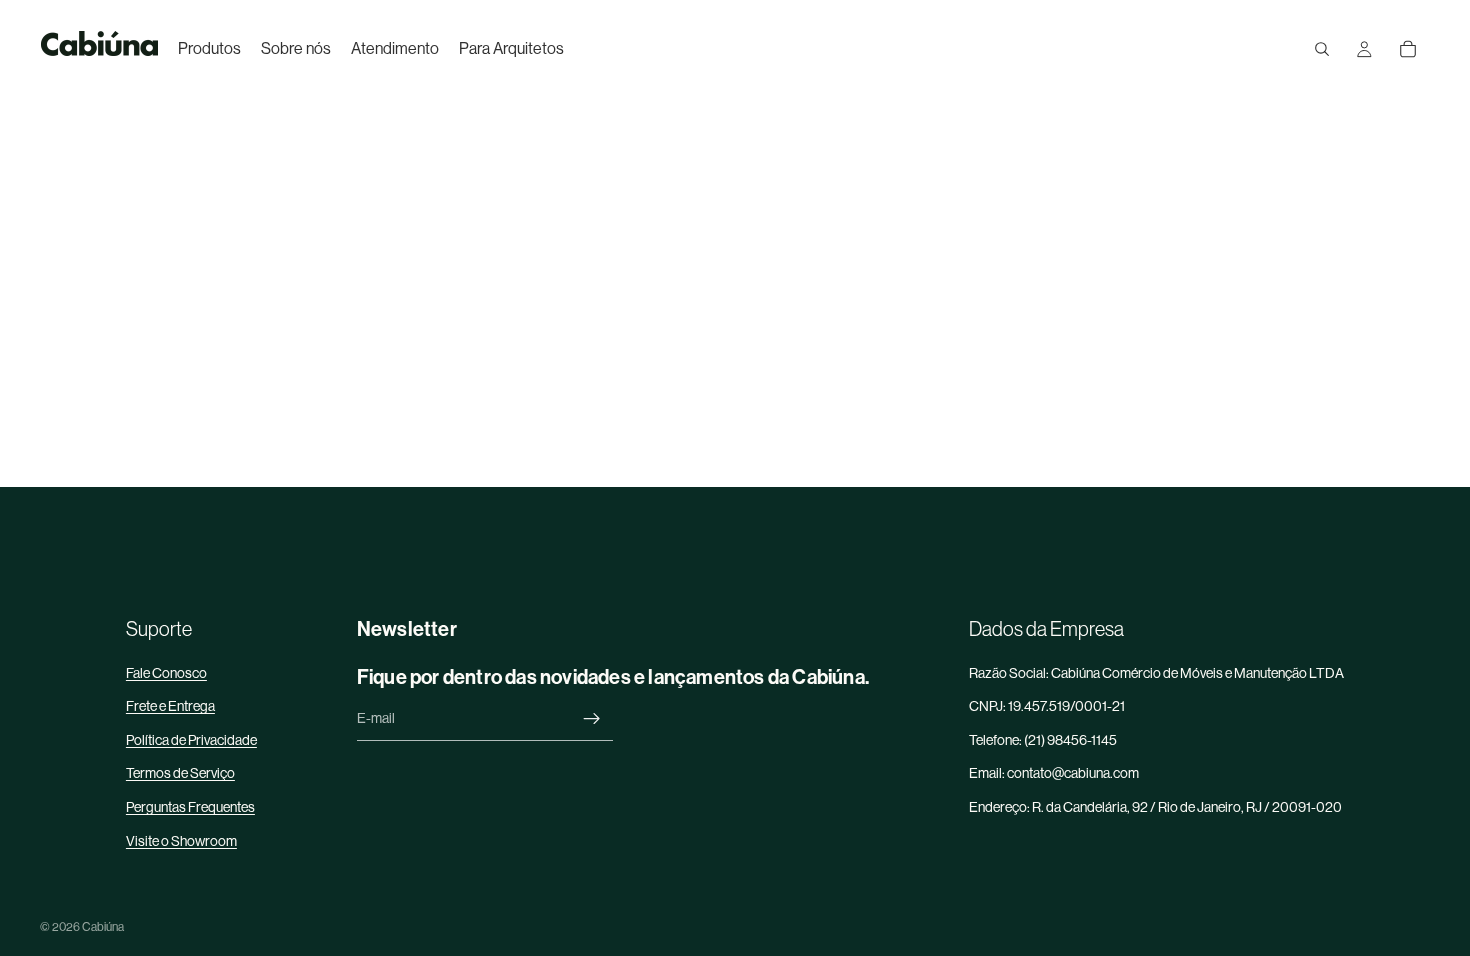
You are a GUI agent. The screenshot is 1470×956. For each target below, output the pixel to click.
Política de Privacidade (191, 740)
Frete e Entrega (170, 706)
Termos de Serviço (180, 773)
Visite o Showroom (181, 841)
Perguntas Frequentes (190, 807)
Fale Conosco (166, 673)
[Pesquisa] (1322, 49)
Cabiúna (103, 927)
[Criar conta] (592, 719)
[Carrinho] (1408, 49)
